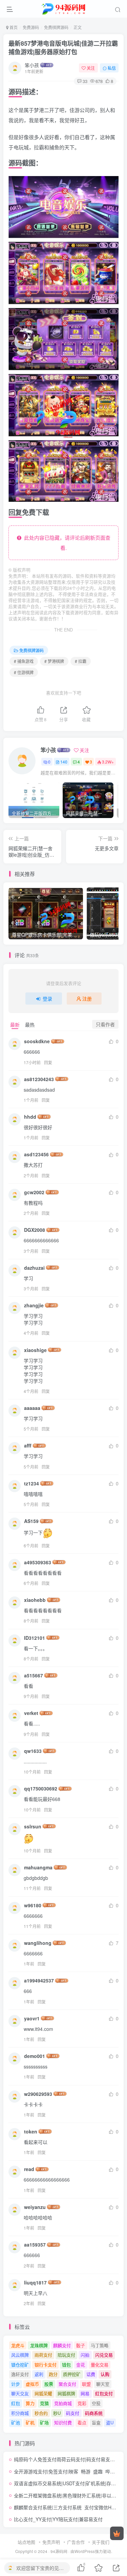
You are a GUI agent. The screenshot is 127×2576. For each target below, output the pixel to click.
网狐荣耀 (43, 2393)
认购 (105, 2374)
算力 (30, 2403)
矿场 (44, 2422)
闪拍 (85, 2355)
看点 (82, 2422)
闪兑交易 (104, 2355)
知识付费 (63, 2422)
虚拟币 (32, 2384)
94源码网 (59, 2551)
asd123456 (36, 1154)
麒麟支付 (62, 2345)
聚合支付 (67, 2384)
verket (31, 1713)
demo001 (35, 2056)
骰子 (81, 2345)
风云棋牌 (20, 2355)
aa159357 (35, 2245)
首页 (13, 27)
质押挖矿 (72, 2374)
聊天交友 (20, 2393)
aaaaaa (32, 1408)
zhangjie (34, 1305)
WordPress (85, 2551)
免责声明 (51, 2542)
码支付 (73, 2413)
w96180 (33, 1905)
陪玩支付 (66, 2355)
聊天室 (103, 2384)
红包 (16, 2403)
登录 (47, 999)
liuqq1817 (35, 2282)
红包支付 (104, 2393)
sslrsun (33, 1826)
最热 (30, 1025)
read (29, 2169)
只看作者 (105, 1024)
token (31, 2131)
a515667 (34, 1675)
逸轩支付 (20, 2374)
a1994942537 (39, 1980)
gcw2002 (34, 1192)
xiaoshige (35, 1350)
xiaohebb (35, 1600)
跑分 (53, 2374)
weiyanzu (35, 2207)
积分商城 (20, 2413)
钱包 (66, 2365)
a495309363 (38, 1562)
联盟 (86, 2384)
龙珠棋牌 (39, 2345)
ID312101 (35, 1638)
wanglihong (38, 1943)
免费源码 (31, 27)
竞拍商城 (63, 2403)
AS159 (31, 1521)
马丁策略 (100, 2345)
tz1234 (31, 1483)
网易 (85, 2393)
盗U (110, 2422)
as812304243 (39, 1079)
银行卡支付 (46, 2365)
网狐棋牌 (66, 2393)
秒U (57, 2413)
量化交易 (100, 2365)
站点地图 (26, 2542)
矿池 (16, 2422)
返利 (39, 2374)
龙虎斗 (18, 2345)
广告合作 (76, 2542)
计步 (16, 2384)
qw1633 (33, 1751)
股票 (49, 2384)
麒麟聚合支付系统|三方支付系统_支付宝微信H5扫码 (69, 2507)
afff (28, 1445)
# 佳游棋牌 (24, 672)
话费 (91, 2374)
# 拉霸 (81, 661)
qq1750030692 (41, 1788)
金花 (81, 2365)
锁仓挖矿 (20, 2365)
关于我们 (101, 2542)
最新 (15, 1025)
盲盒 (96, 2422)
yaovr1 (32, 2018)
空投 (96, 2403)
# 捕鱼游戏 (24, 661)
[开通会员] (117, 2533)
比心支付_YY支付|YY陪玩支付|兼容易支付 (58, 2519)
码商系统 (94, 2413)
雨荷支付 (43, 2355)
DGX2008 (35, 1230)
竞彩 (82, 2403)
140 (64, 762)
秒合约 (41, 2413)
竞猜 (44, 2403)
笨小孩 (32, 65)
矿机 (30, 2422)
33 (85, 81)
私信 (112, 68)
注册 (87, 999)
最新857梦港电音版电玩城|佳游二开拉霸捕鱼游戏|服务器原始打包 (63, 48)
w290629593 (38, 2094)
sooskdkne (37, 1041)
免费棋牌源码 (56, 27)
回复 (48, 1062)
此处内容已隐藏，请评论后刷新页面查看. (66, 543)
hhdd (30, 1117)
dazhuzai (34, 1268)
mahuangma (38, 1867)
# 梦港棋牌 (54, 661)
